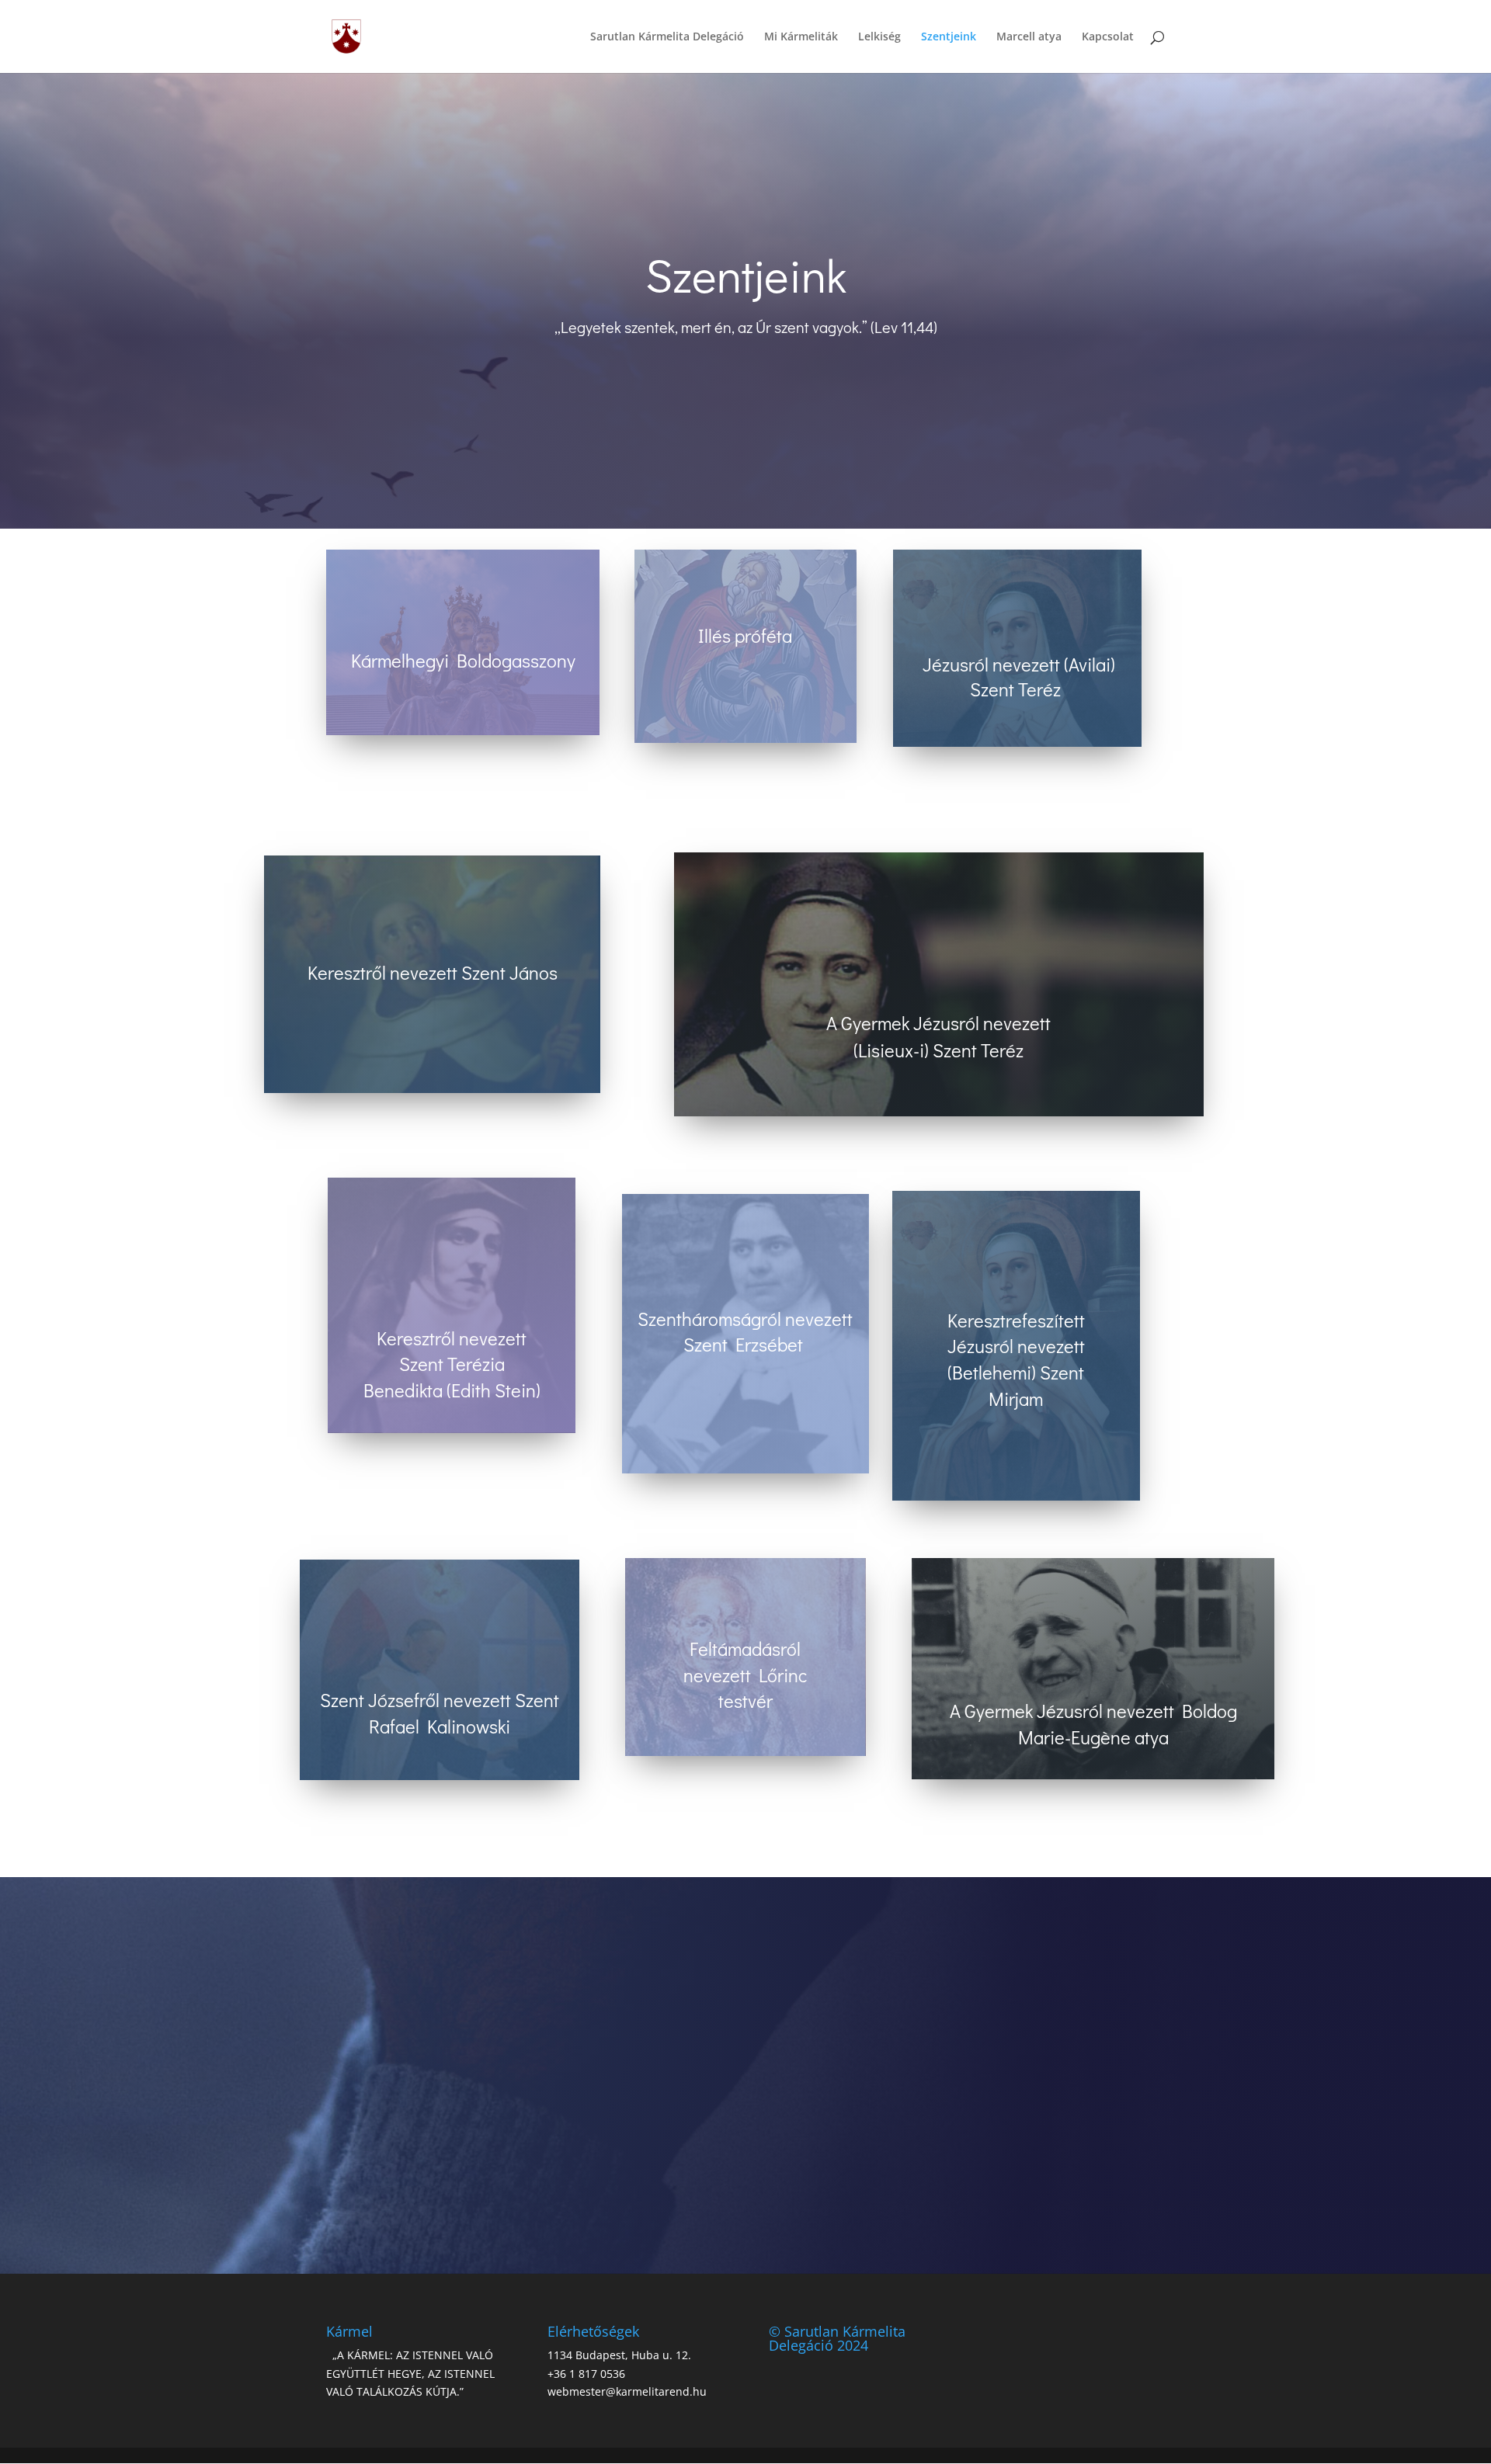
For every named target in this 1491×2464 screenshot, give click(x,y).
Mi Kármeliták (801, 37)
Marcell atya (1029, 37)
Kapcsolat (1108, 37)
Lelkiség (879, 37)
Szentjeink (949, 37)
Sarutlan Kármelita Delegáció (667, 37)
